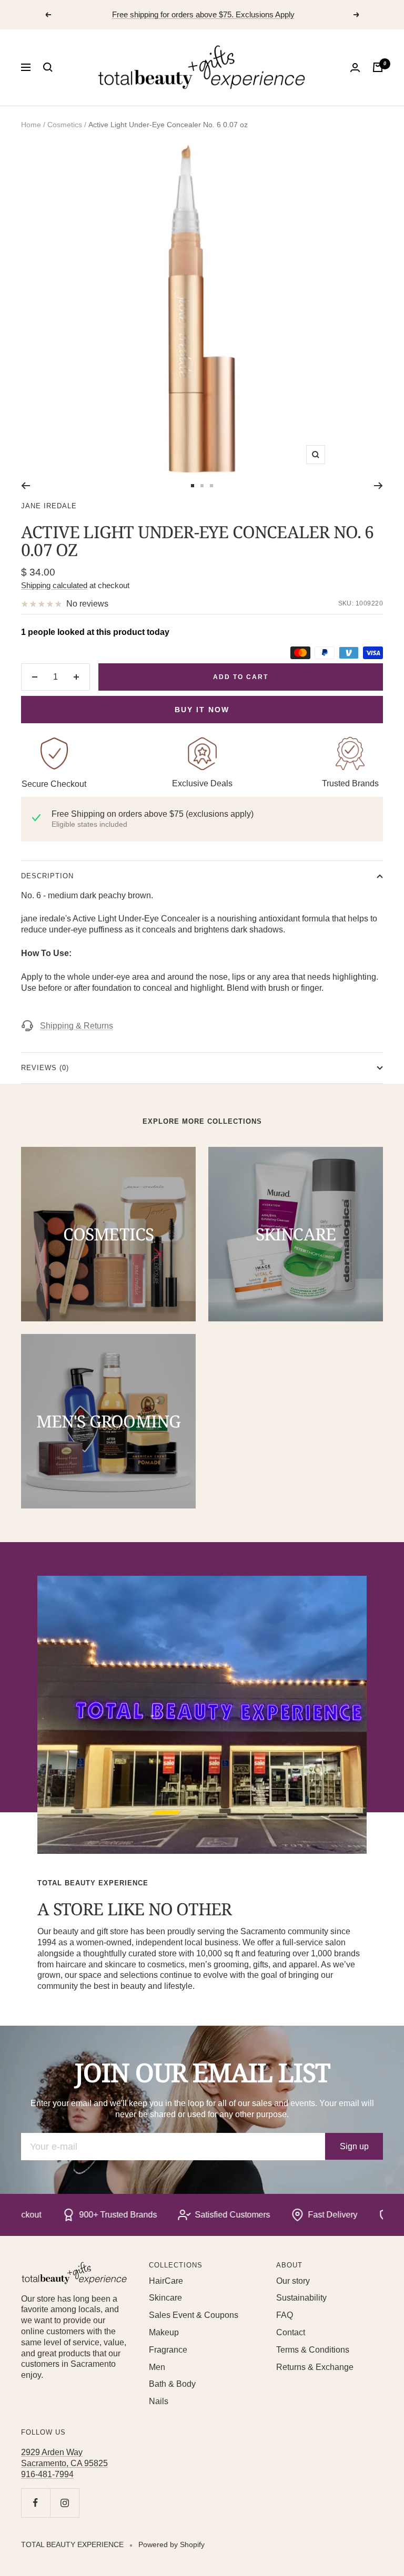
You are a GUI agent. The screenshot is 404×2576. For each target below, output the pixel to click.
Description (47, 876)
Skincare (165, 2298)
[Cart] (378, 67)
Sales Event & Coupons (194, 2315)
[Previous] (26, 486)
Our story (293, 2281)
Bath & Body (172, 2384)
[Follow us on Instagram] (64, 2503)
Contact (291, 2332)
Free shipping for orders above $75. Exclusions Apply (203, 14)
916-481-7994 (47, 2474)
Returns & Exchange (315, 2367)
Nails (159, 2401)
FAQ (285, 2315)
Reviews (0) (45, 1068)
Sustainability (301, 2298)
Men (157, 2367)
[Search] (48, 67)
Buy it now (202, 710)
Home (31, 125)
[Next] (378, 486)
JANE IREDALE (49, 506)
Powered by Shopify (171, 2544)
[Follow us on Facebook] (36, 2503)
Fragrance (168, 2350)
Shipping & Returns (77, 1026)
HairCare (166, 2281)
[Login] (355, 68)
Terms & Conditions (313, 2350)
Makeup (164, 2332)
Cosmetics (65, 125)
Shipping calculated (54, 585)
